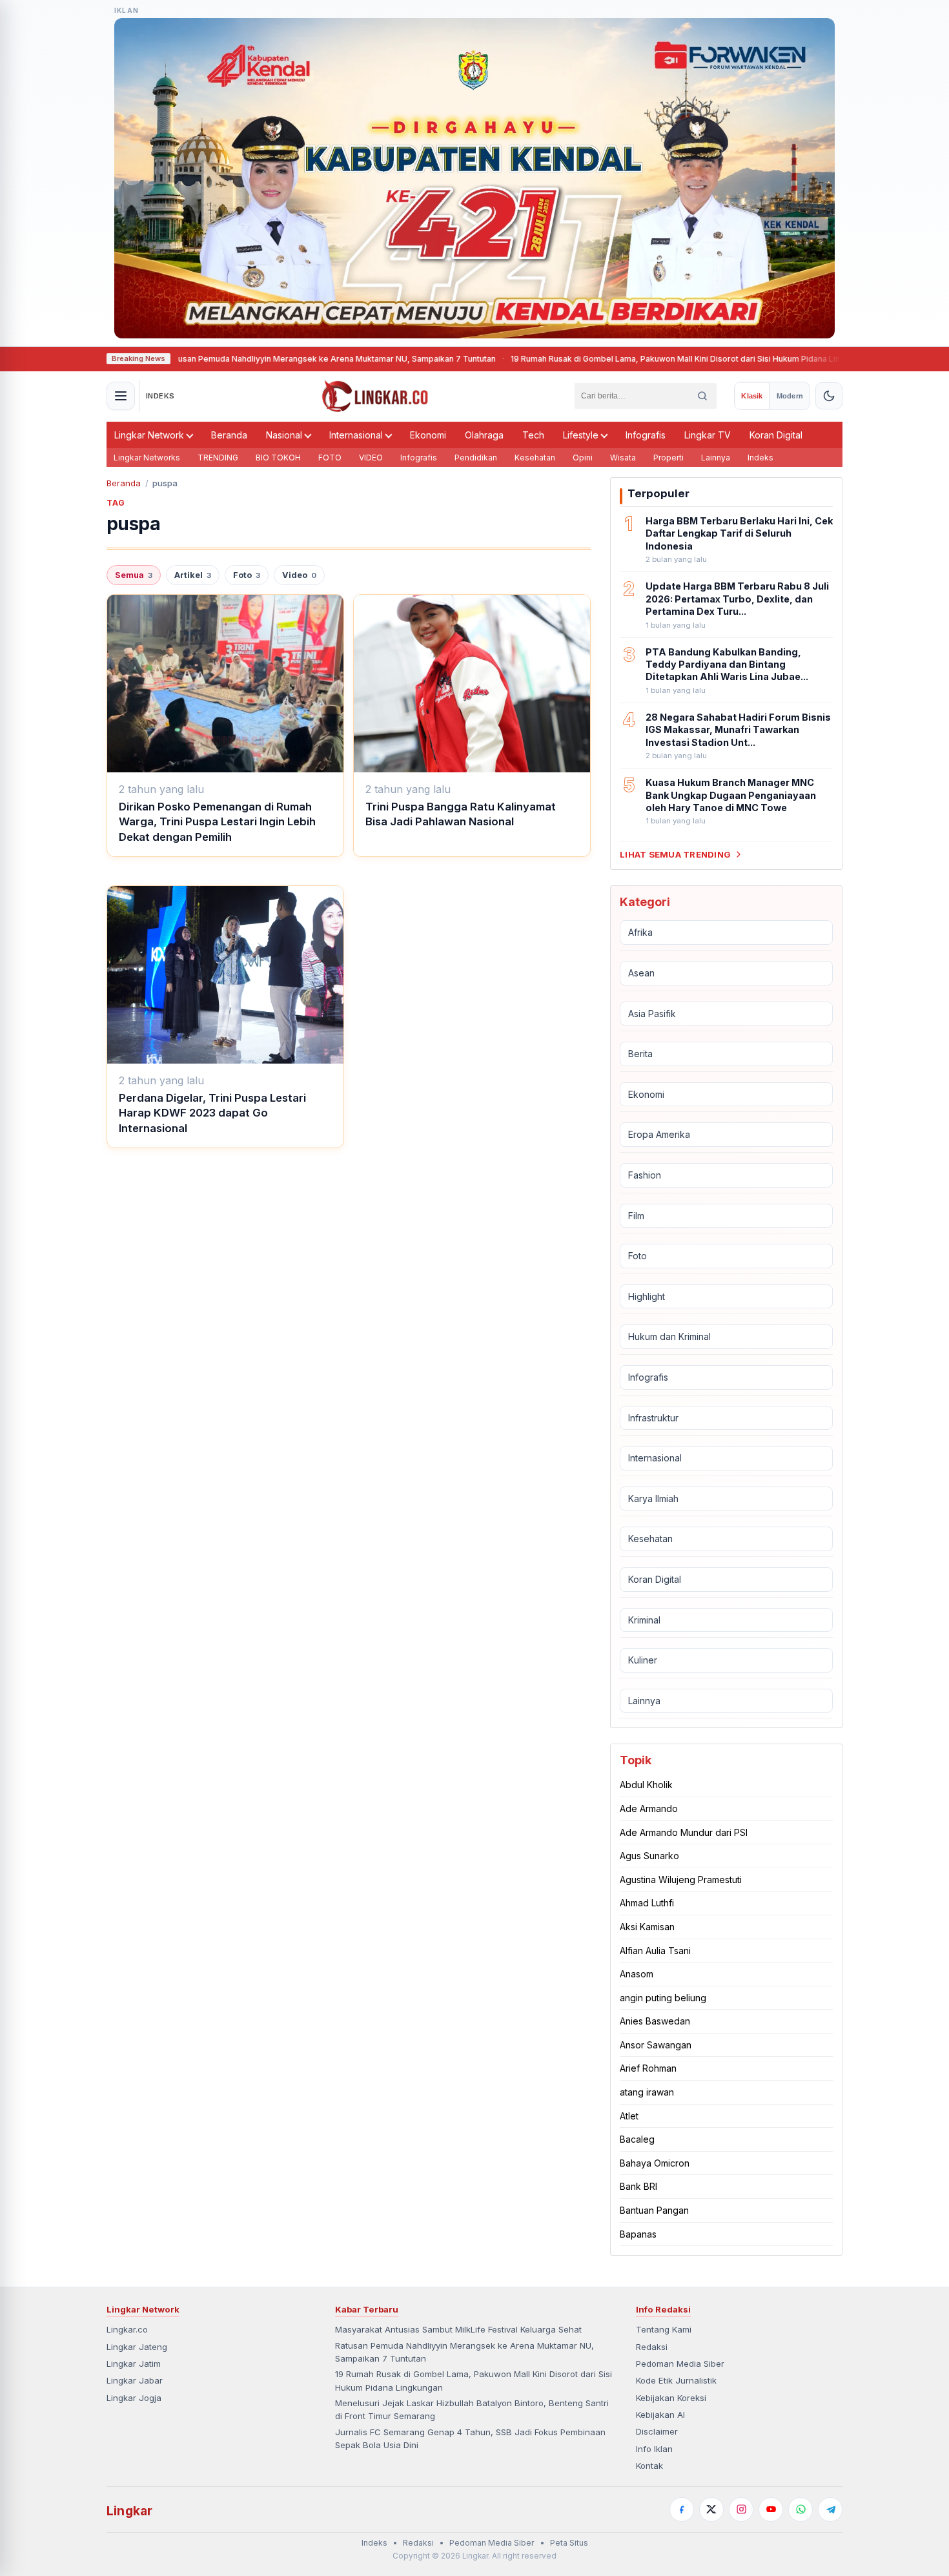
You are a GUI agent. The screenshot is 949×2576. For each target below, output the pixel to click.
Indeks (760, 458)
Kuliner (643, 1660)
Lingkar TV (708, 435)
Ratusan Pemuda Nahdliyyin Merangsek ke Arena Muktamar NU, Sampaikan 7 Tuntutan (261, 359)
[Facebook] (682, 2509)
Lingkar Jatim (134, 2364)
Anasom (637, 1974)
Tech (533, 435)
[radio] (752, 396)
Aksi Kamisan (647, 1927)
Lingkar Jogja (134, 2398)
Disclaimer (657, 2431)
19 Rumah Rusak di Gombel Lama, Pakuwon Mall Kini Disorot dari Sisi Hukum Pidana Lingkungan (622, 359)
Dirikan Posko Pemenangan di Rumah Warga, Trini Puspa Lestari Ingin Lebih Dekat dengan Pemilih (217, 822)
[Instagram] (741, 2509)
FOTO (330, 458)
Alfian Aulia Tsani (655, 1951)
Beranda (229, 435)
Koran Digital (776, 435)
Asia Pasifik (652, 1014)
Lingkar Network (149, 435)
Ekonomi (428, 435)
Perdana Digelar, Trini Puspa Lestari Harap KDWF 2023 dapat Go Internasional (212, 1113)
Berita (640, 1054)
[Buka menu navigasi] (121, 396)
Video (299, 575)
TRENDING (218, 458)
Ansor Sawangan (656, 2045)
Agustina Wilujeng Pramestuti (681, 1880)
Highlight (647, 1296)
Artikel (193, 575)
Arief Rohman (648, 2068)
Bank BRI (638, 2186)
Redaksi (652, 2347)
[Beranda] (375, 396)
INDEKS (160, 396)
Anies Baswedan (655, 2021)
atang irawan (647, 2092)
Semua (134, 575)
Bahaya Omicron (655, 2163)
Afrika (640, 932)
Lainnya (716, 458)
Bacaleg (637, 2139)
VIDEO (371, 458)
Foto (247, 575)
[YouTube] (771, 2509)
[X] (711, 2509)
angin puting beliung (663, 1998)
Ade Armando (649, 1808)
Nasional (284, 435)
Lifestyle (581, 435)
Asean (641, 973)
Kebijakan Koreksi (671, 2398)
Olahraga (484, 435)
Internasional (356, 435)
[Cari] (702, 396)
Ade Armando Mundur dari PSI (684, 1832)
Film (636, 1216)
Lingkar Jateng (137, 2347)
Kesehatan (535, 458)
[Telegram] (830, 2509)
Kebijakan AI (660, 2415)
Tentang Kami (664, 2329)
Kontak (649, 2466)
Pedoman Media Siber (680, 2364)
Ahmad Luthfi (647, 1903)
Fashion (645, 1175)
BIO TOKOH (278, 458)
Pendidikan (476, 458)
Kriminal (644, 1620)
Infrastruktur (653, 1418)
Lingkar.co (127, 2329)
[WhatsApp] (801, 2509)
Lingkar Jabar (135, 2380)
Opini (583, 458)
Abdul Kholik (646, 1785)
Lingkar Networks (147, 458)
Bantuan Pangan (654, 2210)
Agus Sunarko (649, 1856)
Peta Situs (569, 2543)
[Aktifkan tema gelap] (829, 396)
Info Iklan (654, 2449)
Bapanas (638, 2234)
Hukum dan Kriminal (669, 1336)
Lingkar (129, 2511)
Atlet (629, 2116)
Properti (668, 458)
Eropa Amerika (659, 1134)
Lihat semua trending (675, 854)
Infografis (646, 435)
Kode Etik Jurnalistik (676, 2380)
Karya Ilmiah (653, 1499)
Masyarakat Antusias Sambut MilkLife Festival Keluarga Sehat (458, 2329)
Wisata (623, 458)
